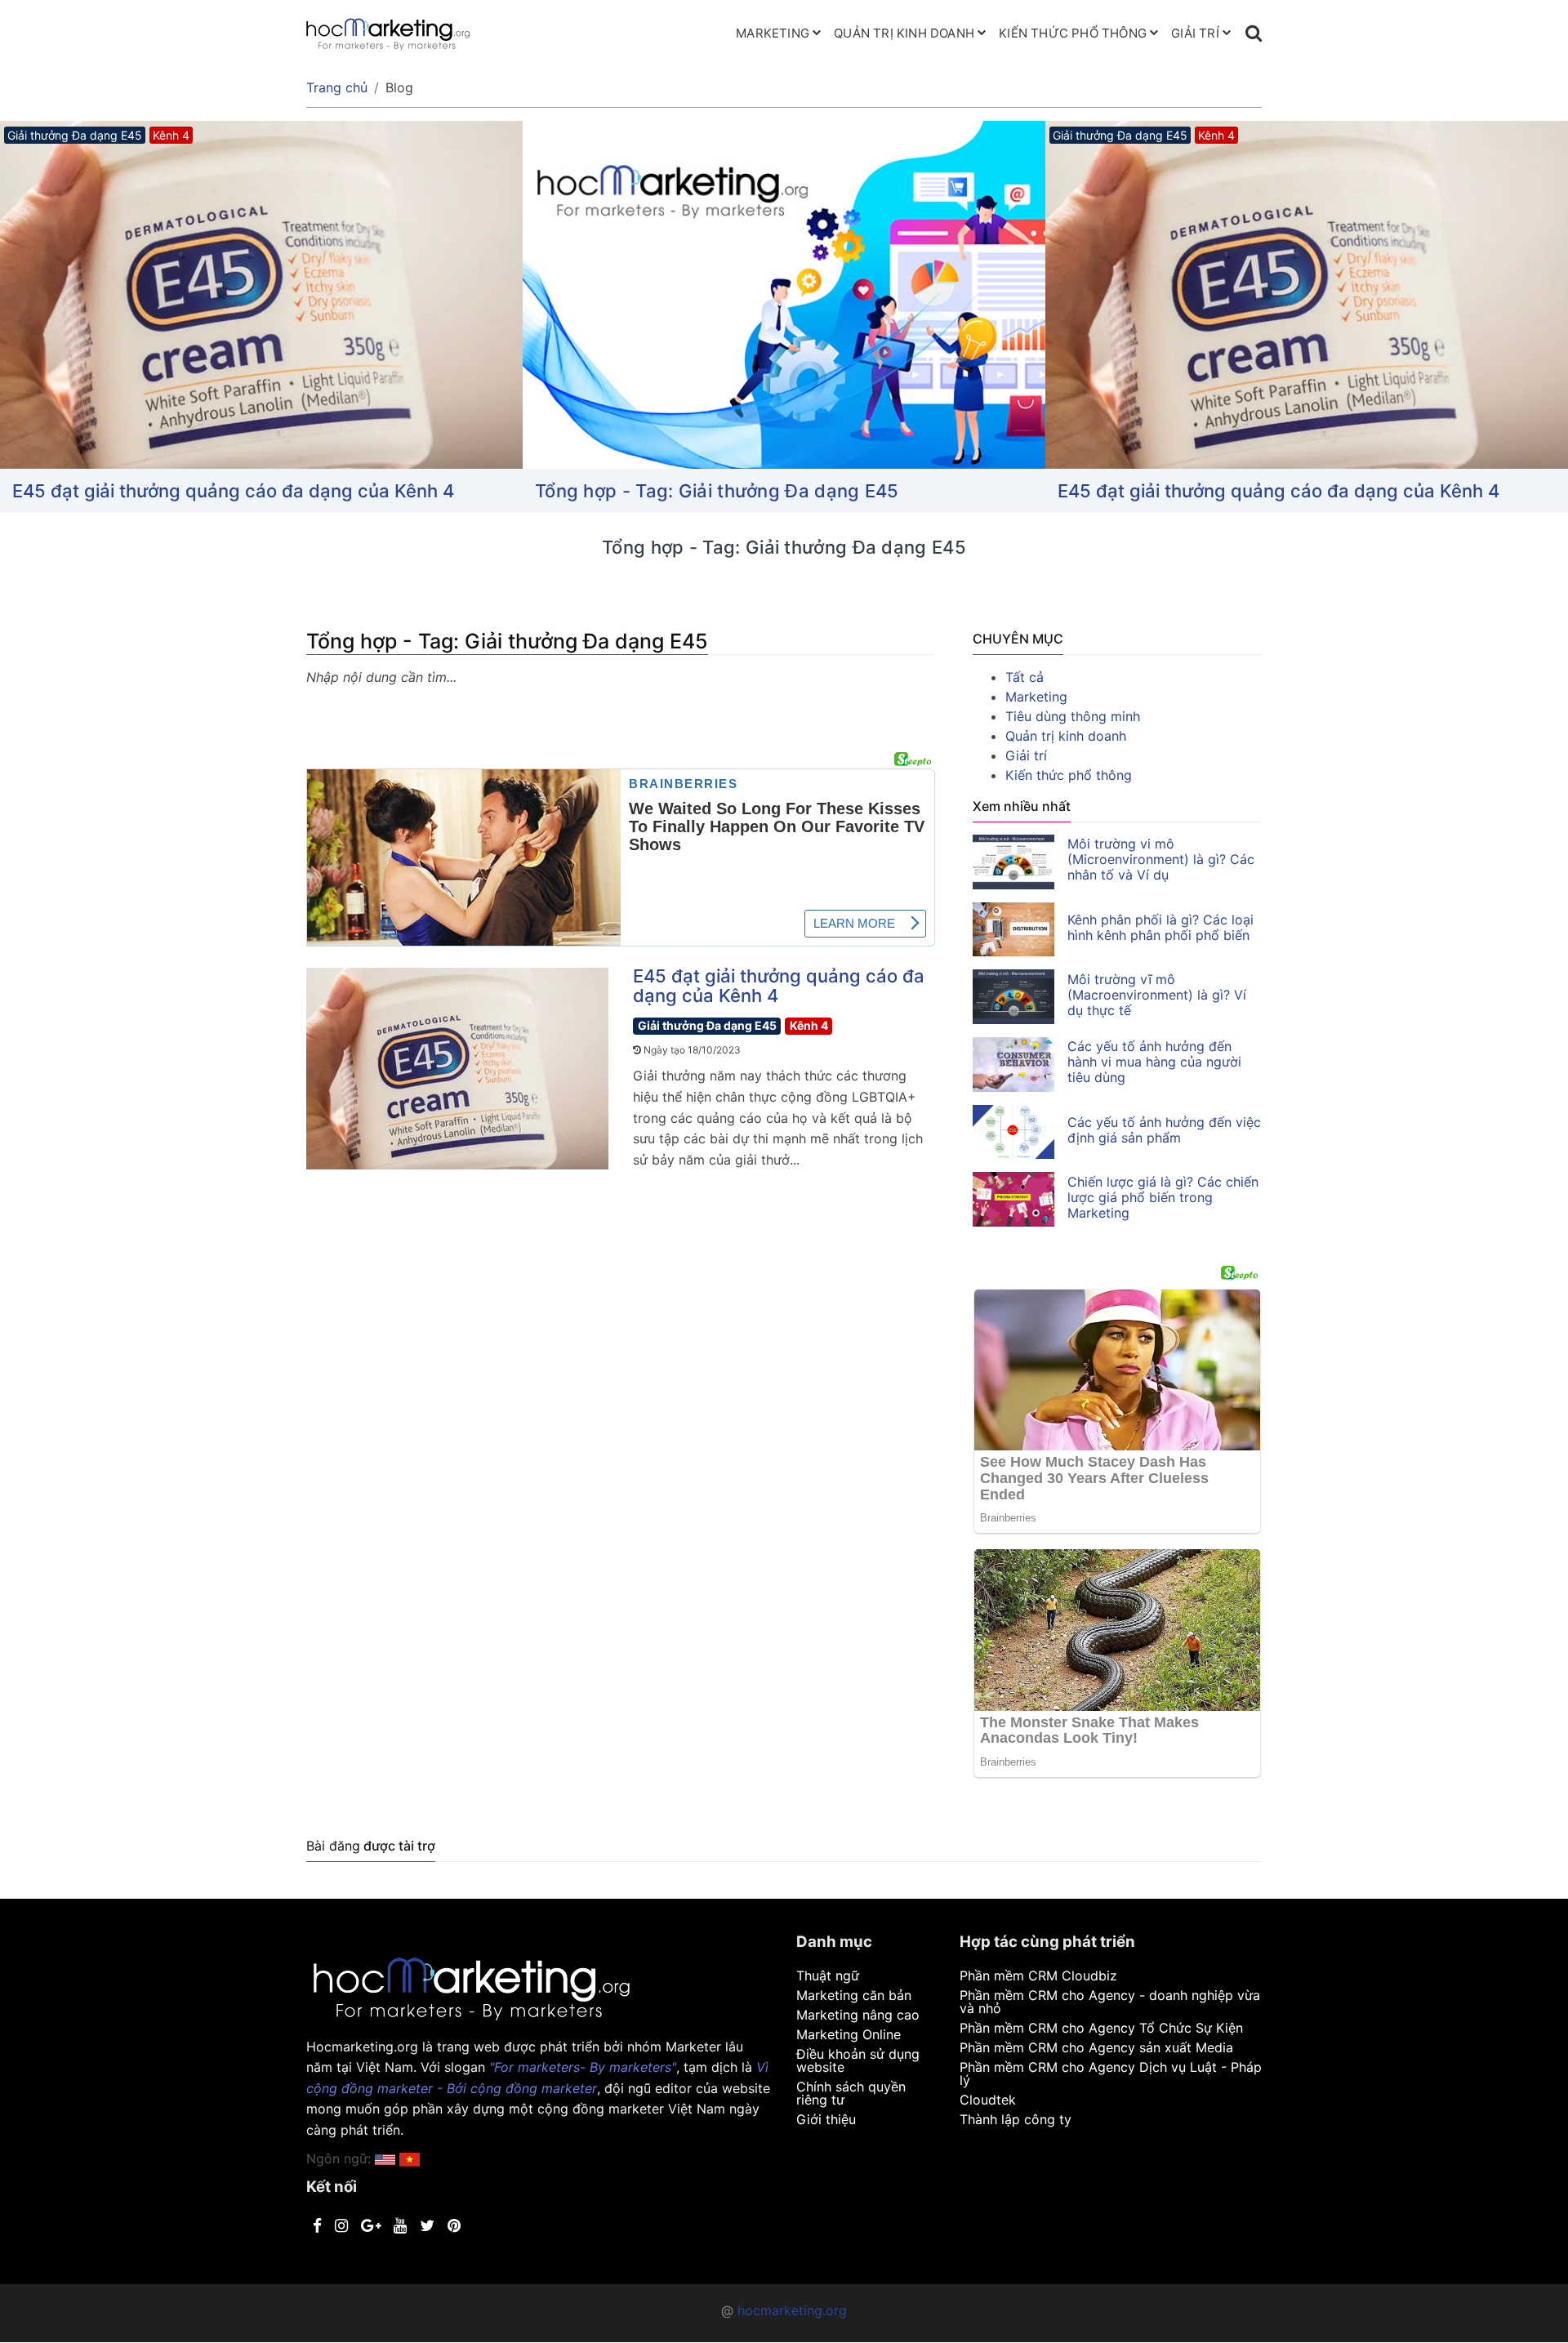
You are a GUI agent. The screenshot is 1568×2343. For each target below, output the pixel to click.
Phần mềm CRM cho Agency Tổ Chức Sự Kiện (1101, 2028)
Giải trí (1195, 33)
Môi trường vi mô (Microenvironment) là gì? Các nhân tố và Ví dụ (1161, 859)
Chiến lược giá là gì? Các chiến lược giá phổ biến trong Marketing (1163, 1197)
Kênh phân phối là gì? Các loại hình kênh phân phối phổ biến (1160, 927)
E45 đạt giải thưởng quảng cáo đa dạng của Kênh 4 (233, 491)
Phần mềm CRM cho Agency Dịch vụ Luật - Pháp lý (1111, 2074)
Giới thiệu (826, 2119)
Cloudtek (988, 2100)
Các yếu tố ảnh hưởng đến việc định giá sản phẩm (1164, 1130)
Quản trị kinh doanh (904, 33)
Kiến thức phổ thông (1073, 33)
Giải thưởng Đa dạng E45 (707, 1025)
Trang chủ (337, 87)
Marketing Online (849, 2034)
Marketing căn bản (854, 1995)
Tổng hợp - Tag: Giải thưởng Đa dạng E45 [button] (717, 491)
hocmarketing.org (792, 2310)
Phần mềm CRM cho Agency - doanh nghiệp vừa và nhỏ (1110, 2002)
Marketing (773, 33)
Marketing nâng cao (858, 2015)
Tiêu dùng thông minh (1073, 716)
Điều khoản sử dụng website (858, 2060)
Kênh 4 (809, 1025)
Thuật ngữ (828, 1976)
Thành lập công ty (1016, 2119)
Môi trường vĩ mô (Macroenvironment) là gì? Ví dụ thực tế (1157, 995)
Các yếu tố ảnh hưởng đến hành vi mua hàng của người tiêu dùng (1154, 1062)
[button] (410, 2158)
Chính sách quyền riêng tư (851, 2093)
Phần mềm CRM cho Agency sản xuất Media (1096, 2047)
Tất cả (1025, 677)
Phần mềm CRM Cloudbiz (1038, 1976)
